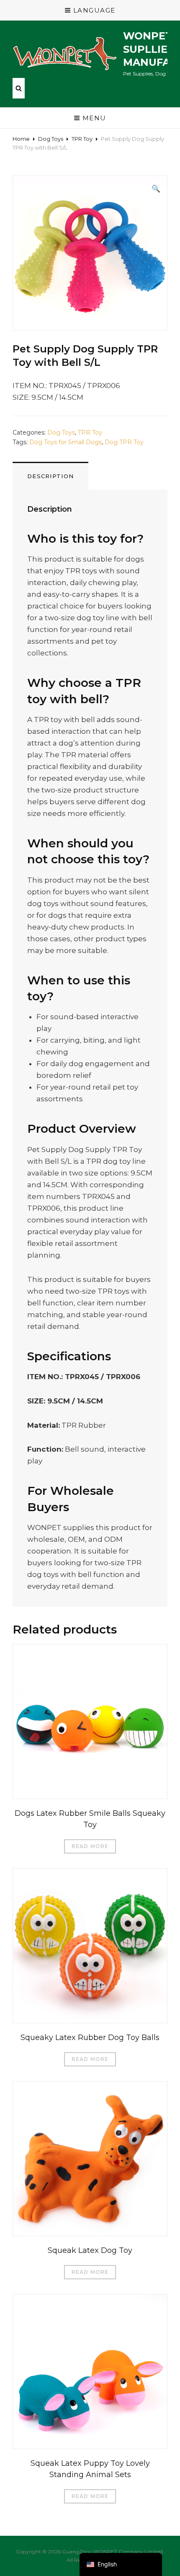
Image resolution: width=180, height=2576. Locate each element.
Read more (90, 1846)
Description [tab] (50, 476)
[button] (156, 189)
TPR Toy (82, 139)
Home (21, 139)
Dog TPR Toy (124, 442)
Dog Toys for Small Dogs (66, 442)
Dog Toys (51, 139)
